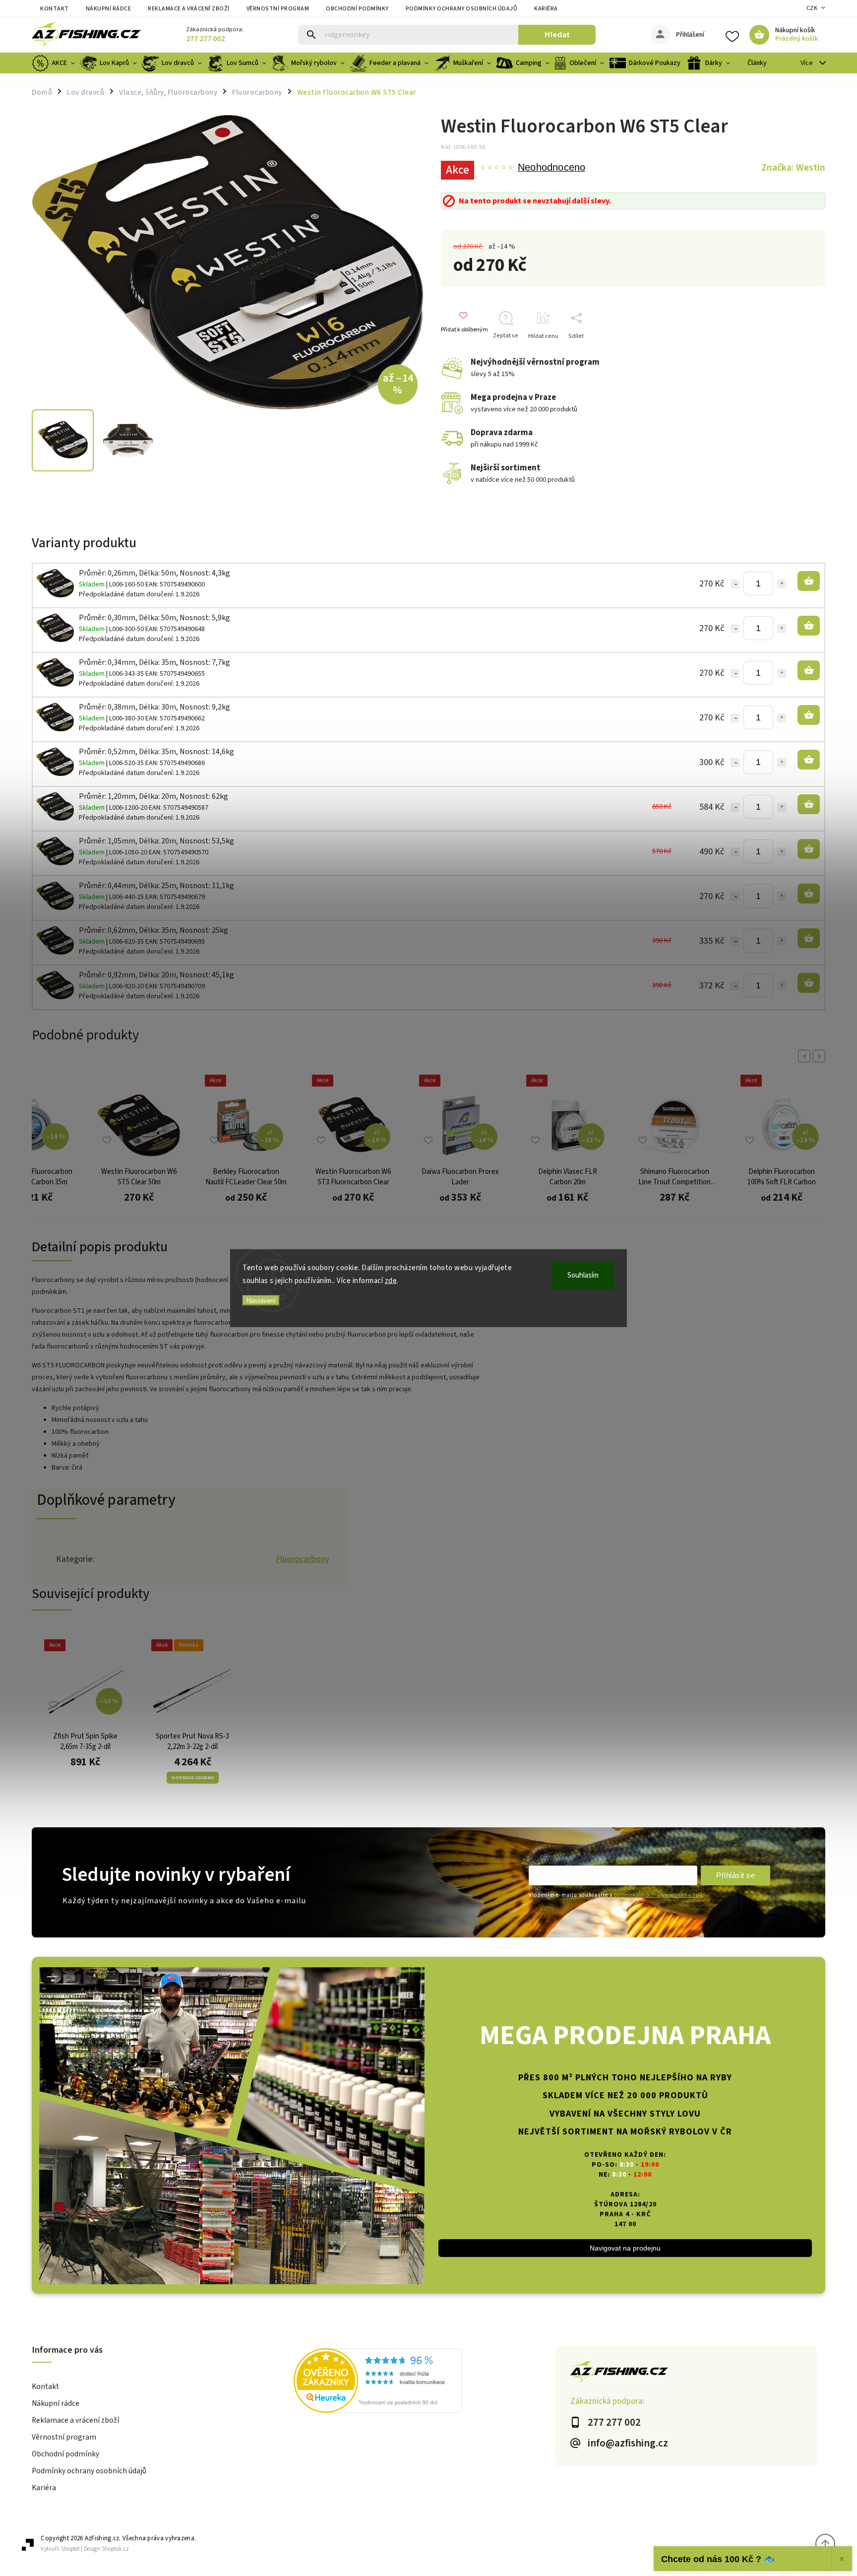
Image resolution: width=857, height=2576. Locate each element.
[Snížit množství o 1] (735, 584)
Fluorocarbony (303, 1559)
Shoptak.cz (115, 2549)
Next (821, 1056)
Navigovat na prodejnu (625, 2248)
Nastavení (261, 1301)
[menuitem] (55, 63)
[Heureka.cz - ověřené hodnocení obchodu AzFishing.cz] (425, 2382)
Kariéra (546, 9)
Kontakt (55, 9)
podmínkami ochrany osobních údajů (658, 1895)
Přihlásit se (735, 1875)
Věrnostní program (278, 9)
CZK (812, 8)
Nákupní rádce (109, 9)
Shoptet (70, 2549)
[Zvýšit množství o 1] (782, 584)
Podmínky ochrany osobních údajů (462, 9)
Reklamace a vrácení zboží (189, 9)
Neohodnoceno (551, 168)
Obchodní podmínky (357, 9)
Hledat (557, 34)
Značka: (793, 168)
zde (391, 1280)
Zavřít (802, 354)
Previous (806, 1056)
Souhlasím (583, 1275)
